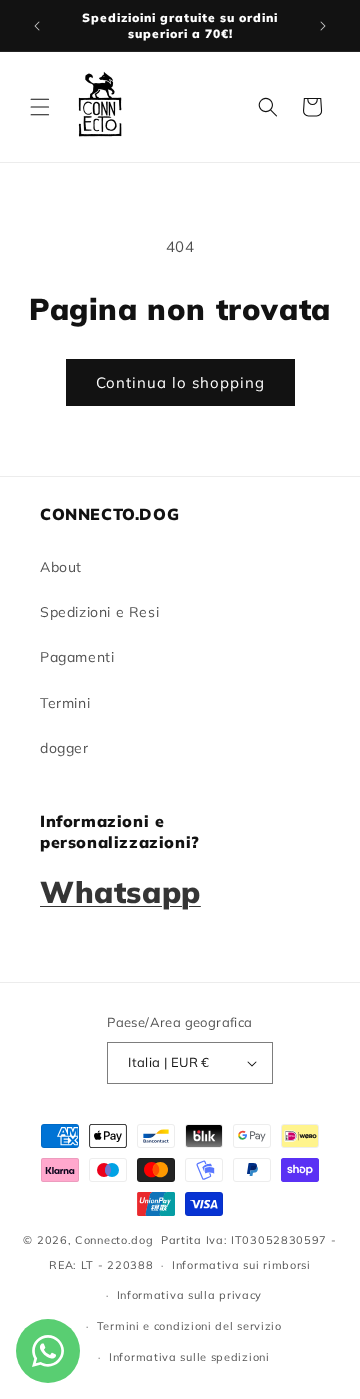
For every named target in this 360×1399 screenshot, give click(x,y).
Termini (65, 703)
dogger (64, 748)
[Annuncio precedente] (37, 26)
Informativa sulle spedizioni (189, 1357)
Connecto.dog (114, 1240)
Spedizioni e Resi (99, 612)
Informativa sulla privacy (190, 1295)
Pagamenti (77, 657)
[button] (40, 107)
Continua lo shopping (180, 382)
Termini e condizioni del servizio (189, 1326)
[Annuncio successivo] (323, 26)
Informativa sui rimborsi (241, 1265)
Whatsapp (120, 892)
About (61, 567)
